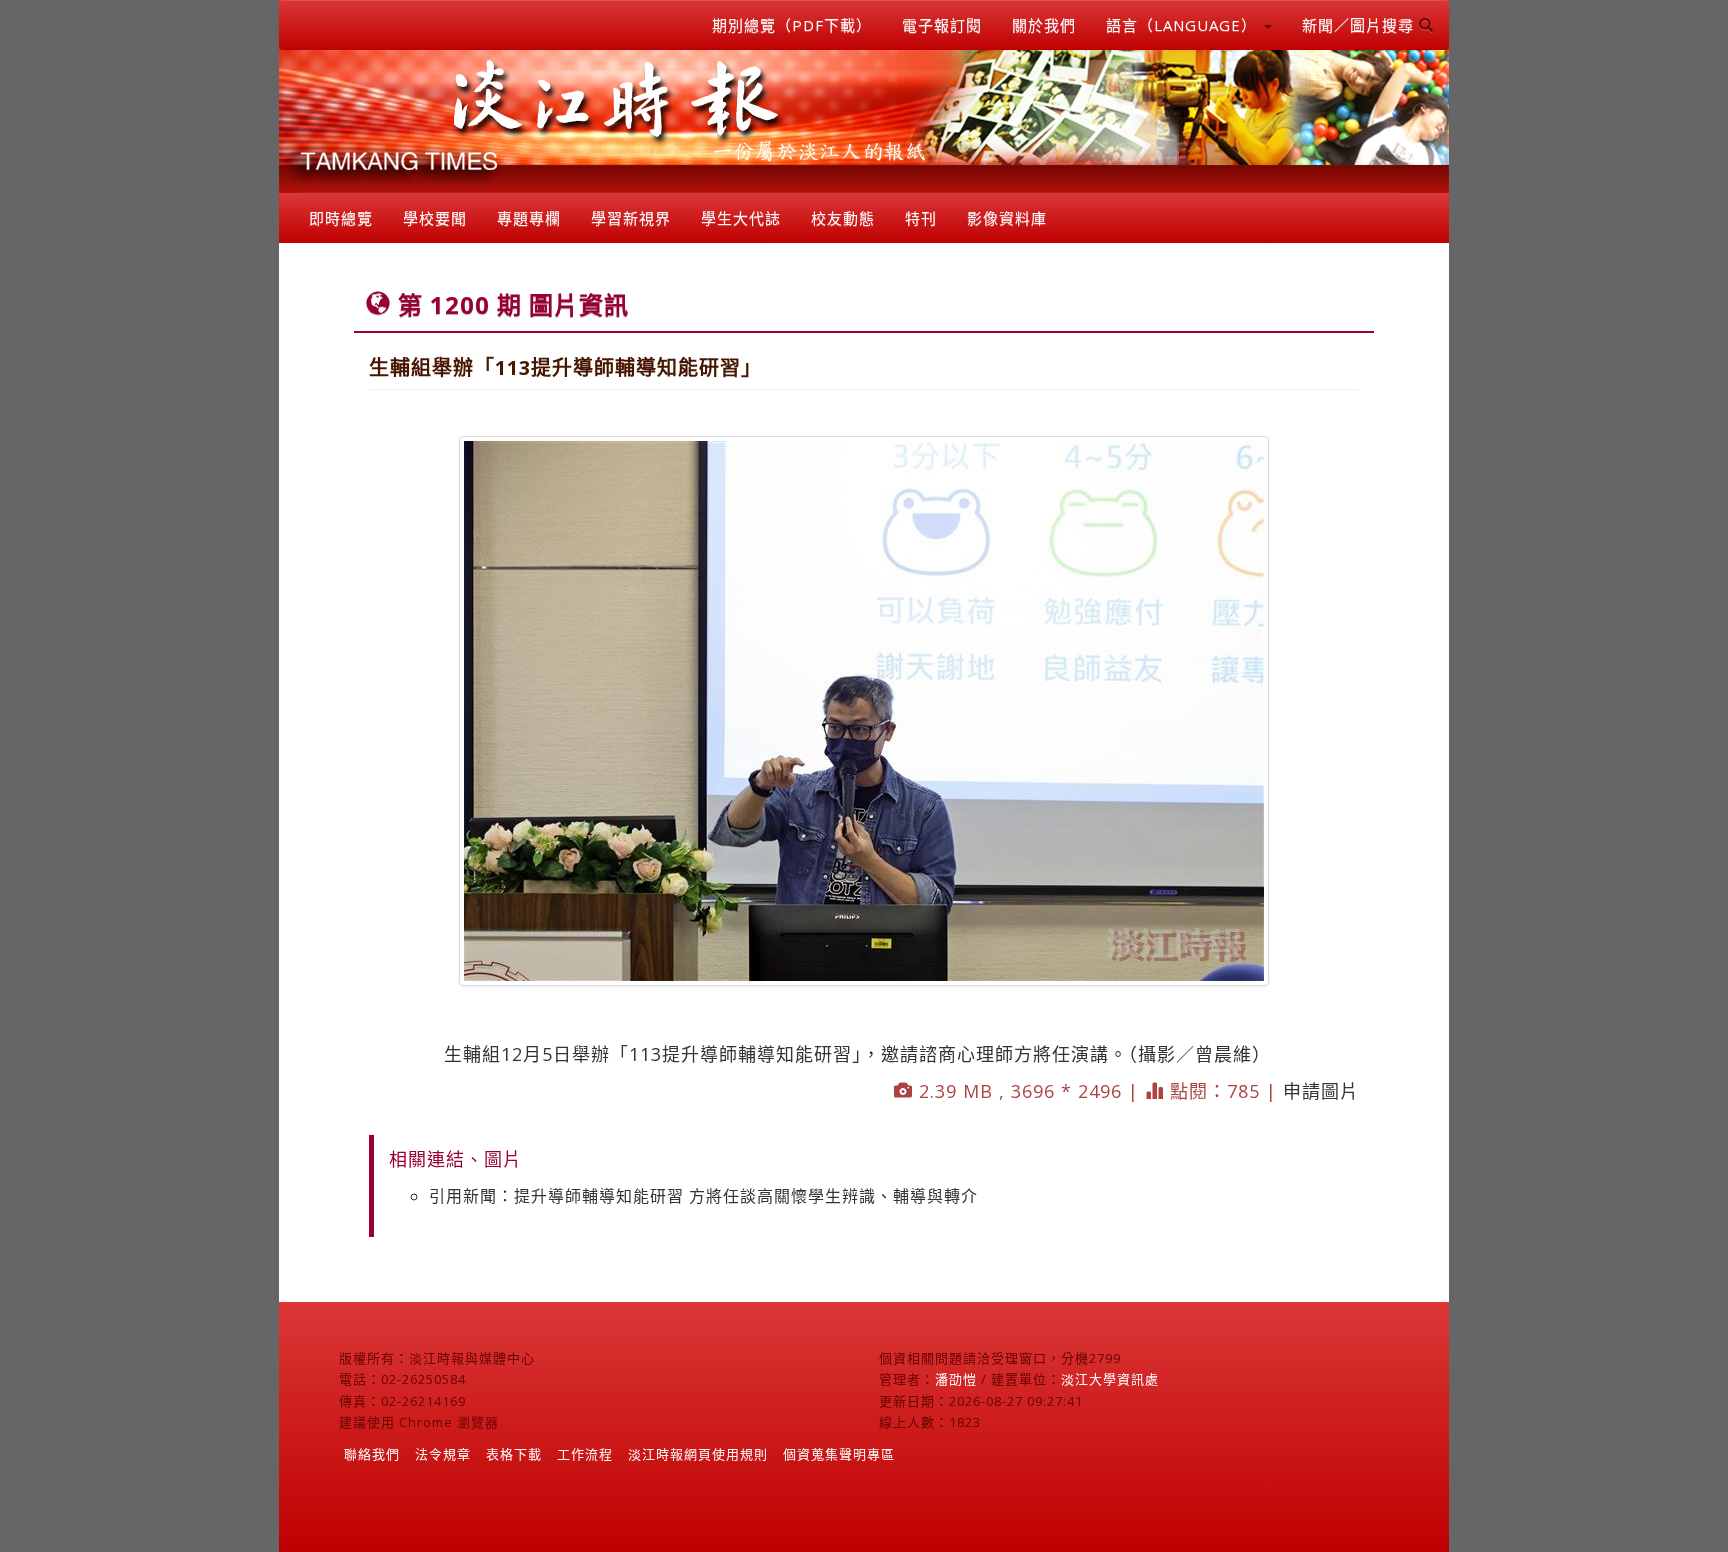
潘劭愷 (956, 1379)
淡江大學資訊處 (1110, 1379)
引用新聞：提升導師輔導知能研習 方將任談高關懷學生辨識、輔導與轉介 (703, 1196)
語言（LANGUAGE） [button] (1184, 25)
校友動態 (843, 218)
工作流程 (585, 1454)
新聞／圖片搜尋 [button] (1360, 25)
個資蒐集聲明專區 (839, 1454)
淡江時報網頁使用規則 (698, 1454)
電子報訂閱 (942, 25)
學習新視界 (631, 218)
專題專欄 (529, 218)
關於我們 (1044, 25)
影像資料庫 (1007, 218)
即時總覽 (341, 218)
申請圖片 (1321, 1091)
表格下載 (514, 1454)
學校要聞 (435, 218)
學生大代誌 (741, 218)
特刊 (921, 218)
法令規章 (443, 1454)
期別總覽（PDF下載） (792, 25)
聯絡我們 (372, 1454)
